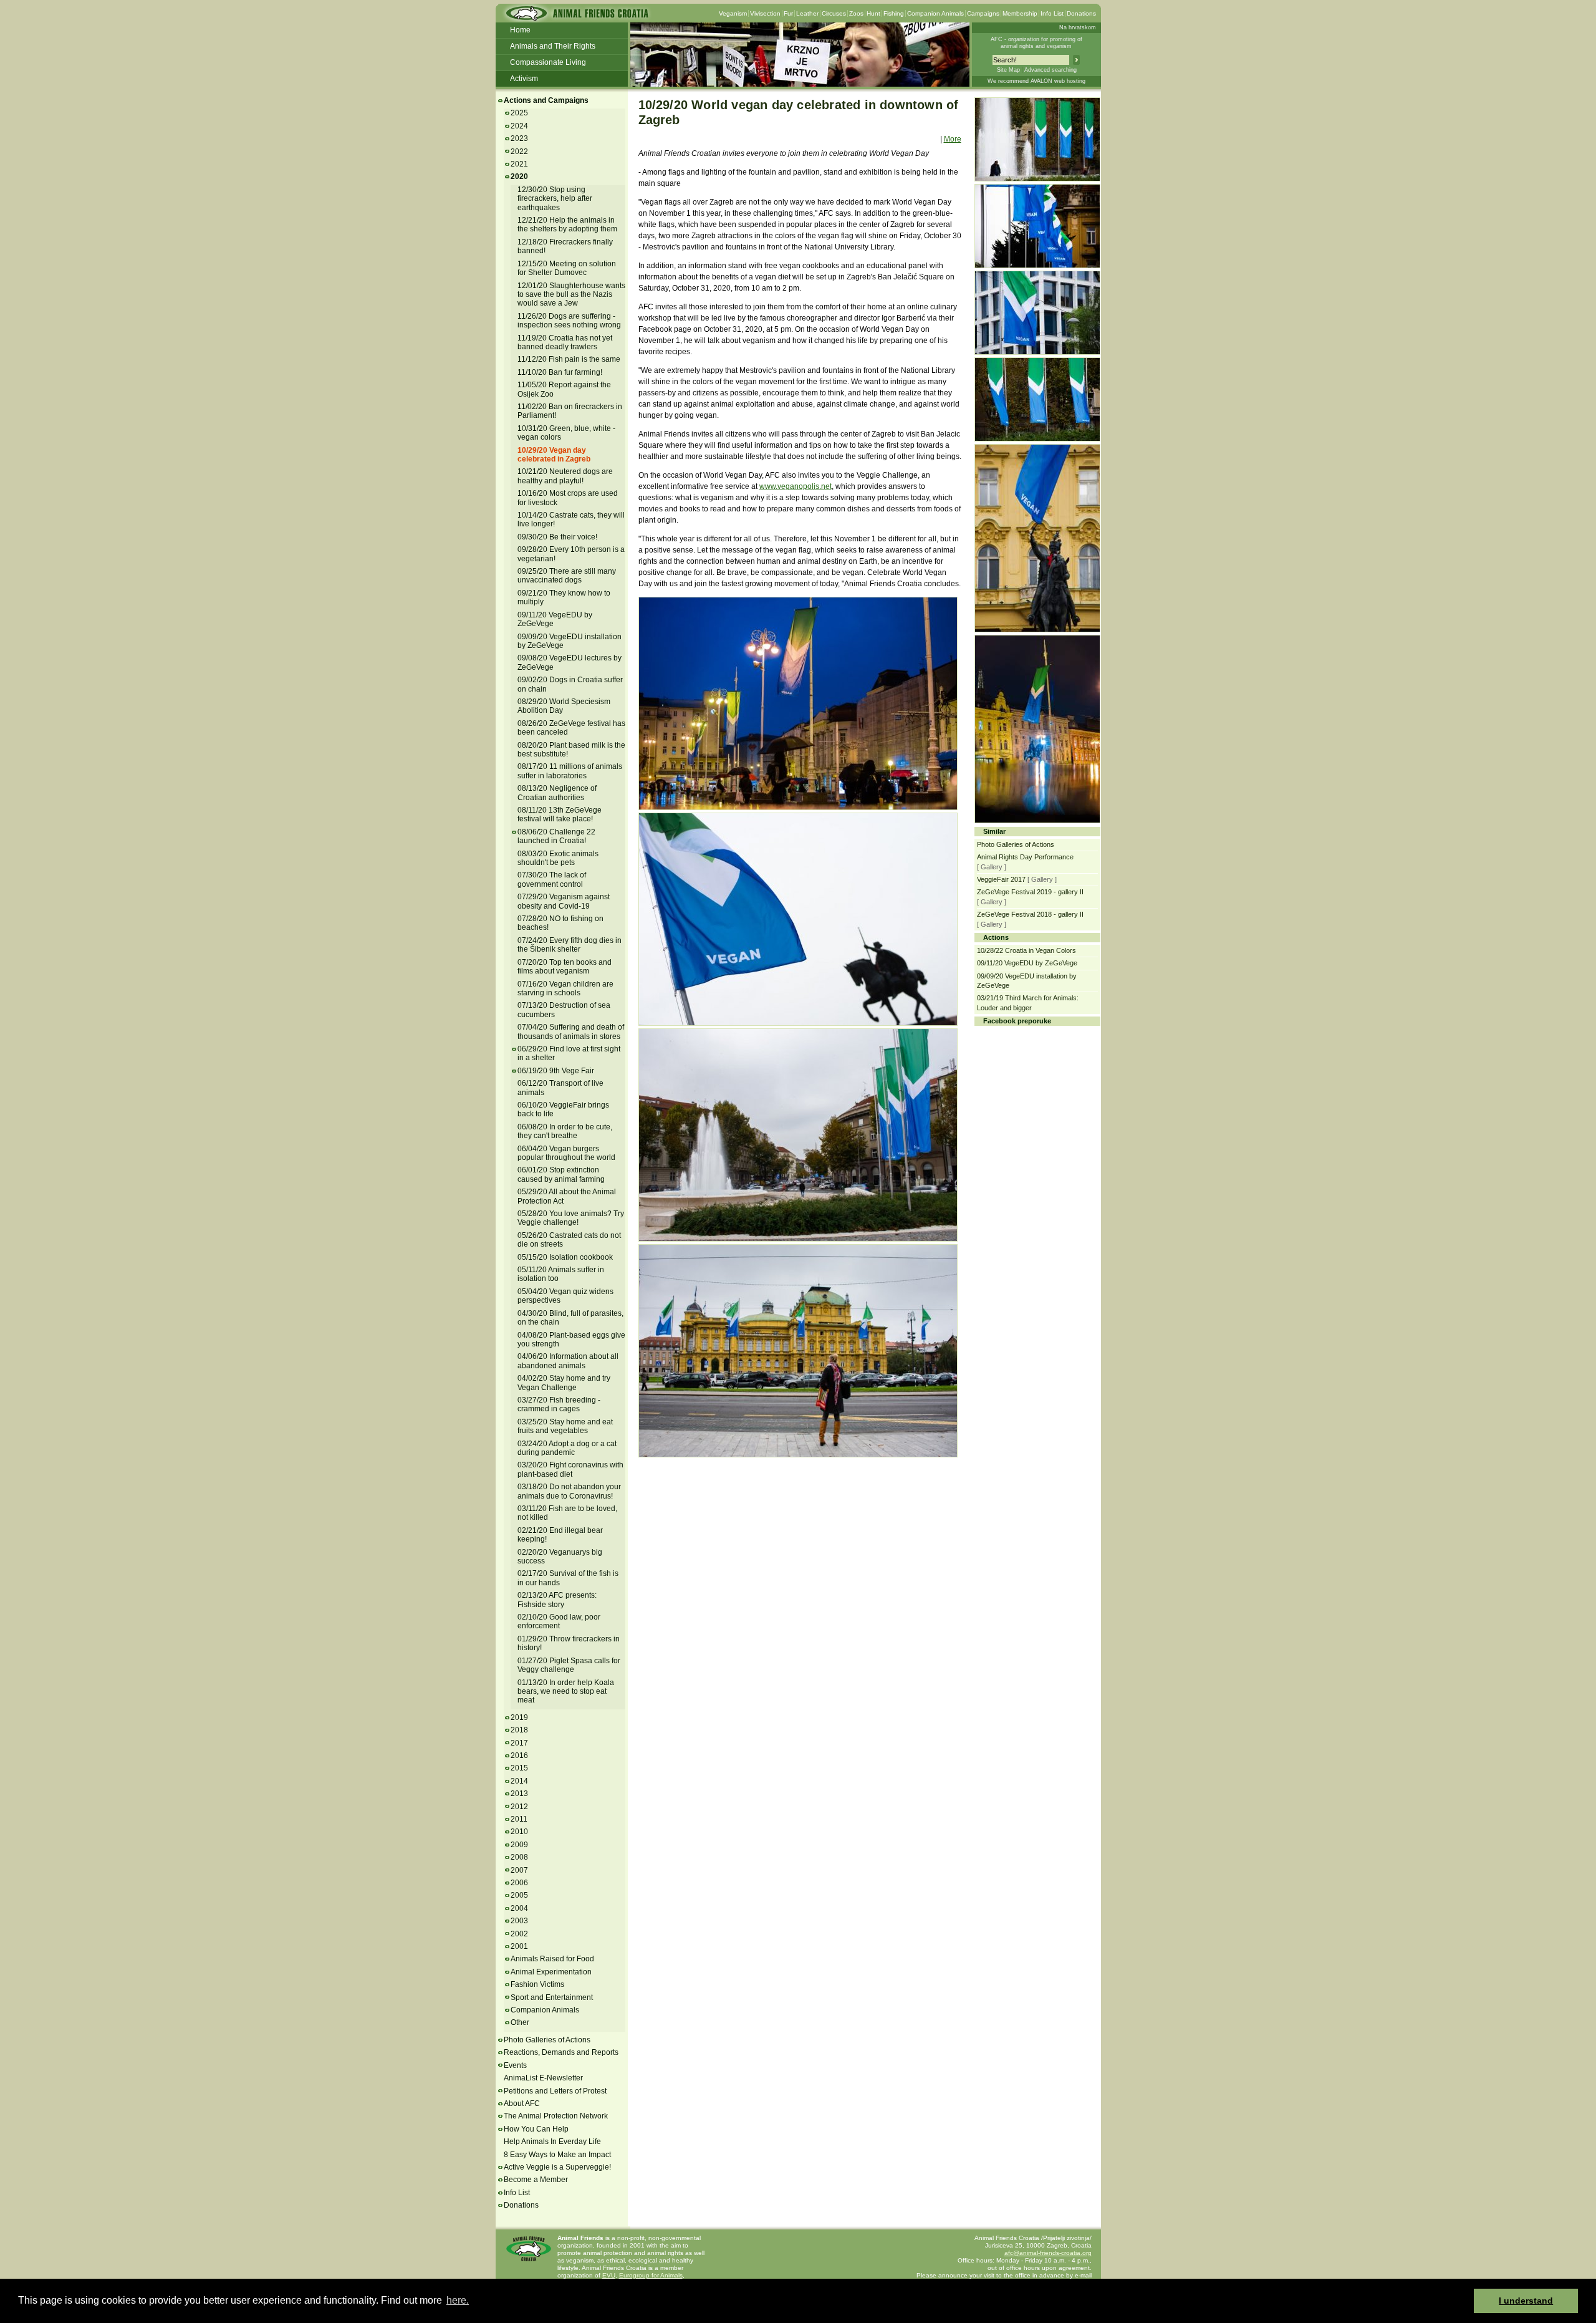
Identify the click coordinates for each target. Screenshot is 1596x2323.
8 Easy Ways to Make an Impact (557, 2155)
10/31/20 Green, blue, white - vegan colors (566, 433)
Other (520, 2022)
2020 (519, 176)
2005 (519, 1895)
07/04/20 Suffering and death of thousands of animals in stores (571, 1031)
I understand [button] (1526, 2301)
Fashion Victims (537, 1984)
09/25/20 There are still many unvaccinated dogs (567, 576)
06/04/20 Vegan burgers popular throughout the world (566, 1153)
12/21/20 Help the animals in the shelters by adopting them (567, 225)
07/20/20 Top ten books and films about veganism (565, 967)
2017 (519, 1743)
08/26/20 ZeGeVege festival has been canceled (571, 728)
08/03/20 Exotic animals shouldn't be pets (558, 858)
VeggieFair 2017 (1001, 879)
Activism (524, 79)
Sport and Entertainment (552, 1997)
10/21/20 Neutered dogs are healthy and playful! (565, 476)
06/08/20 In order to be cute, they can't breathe (565, 1131)
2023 (519, 138)
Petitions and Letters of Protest (555, 2091)
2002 (519, 1934)
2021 (519, 164)
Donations (1081, 13)
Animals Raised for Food (552, 1959)
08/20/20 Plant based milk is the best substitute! (571, 750)
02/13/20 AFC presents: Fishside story (557, 1600)
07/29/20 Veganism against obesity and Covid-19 (564, 901)
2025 (519, 113)
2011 (519, 1819)
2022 (519, 152)
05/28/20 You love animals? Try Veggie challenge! (571, 1218)
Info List (1052, 13)
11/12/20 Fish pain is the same (569, 359)
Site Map (1008, 70)
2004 (519, 1908)
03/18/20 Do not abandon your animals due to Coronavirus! (569, 1491)
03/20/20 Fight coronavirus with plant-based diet (570, 1469)
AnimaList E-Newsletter (543, 2078)
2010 (519, 1832)
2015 (519, 1768)
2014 (519, 1781)
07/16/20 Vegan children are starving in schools (565, 988)
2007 (519, 1870)
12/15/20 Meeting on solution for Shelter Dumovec (567, 268)
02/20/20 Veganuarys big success (560, 1557)
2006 (519, 1883)
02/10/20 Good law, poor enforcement (559, 1621)
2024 (519, 126)
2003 (519, 1921)
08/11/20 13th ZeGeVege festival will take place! (560, 814)
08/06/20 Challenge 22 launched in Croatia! (556, 836)
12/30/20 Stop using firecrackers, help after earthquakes (555, 199)
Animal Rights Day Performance (1025, 857)
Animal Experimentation (551, 1972)
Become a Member (536, 2180)
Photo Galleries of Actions (547, 2040)
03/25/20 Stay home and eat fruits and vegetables (565, 1426)
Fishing (894, 13)
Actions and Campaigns (546, 100)
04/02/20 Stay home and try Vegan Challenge (564, 1383)
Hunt (873, 13)
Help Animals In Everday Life (552, 2142)
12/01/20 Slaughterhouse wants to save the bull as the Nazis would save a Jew (571, 295)
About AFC (522, 2103)
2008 (519, 1857)
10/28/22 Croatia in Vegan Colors (1026, 950)
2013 (519, 1794)
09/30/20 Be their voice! (557, 537)
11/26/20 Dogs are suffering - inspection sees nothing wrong (569, 321)
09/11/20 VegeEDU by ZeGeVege (555, 619)
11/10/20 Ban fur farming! (560, 372)
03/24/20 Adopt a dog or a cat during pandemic (567, 1448)
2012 (519, 1807)
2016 (519, 1756)
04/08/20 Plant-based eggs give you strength (571, 1340)
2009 (519, 1845)
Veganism (733, 13)
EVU (609, 2275)
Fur (788, 13)
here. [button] (458, 2300)
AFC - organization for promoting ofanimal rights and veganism (1036, 43)
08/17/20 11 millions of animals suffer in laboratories (570, 771)
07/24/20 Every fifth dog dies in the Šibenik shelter (570, 945)
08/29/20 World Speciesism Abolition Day (564, 706)
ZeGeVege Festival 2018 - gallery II (1030, 914)
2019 (519, 1717)
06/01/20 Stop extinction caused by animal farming (561, 1174)
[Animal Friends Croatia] (576, 17)
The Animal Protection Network (556, 2116)
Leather (807, 13)
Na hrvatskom (1078, 27)
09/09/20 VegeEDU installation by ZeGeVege (570, 641)
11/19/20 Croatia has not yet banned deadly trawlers (565, 342)
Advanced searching (1050, 70)
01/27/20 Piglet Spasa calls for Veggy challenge (569, 1665)
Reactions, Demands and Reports (561, 2052)
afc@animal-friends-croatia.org (1048, 2253)
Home (520, 30)
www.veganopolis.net (796, 486)
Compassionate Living (548, 62)
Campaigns (983, 13)
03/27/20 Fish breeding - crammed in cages (559, 1404)
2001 (519, 1946)
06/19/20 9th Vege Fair (556, 1071)
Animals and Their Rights (553, 46)
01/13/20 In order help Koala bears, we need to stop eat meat (566, 1692)
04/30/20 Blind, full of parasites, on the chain (570, 1318)
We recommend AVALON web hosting (1036, 81)
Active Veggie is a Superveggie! (557, 2167)
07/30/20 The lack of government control (552, 879)
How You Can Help (536, 2129)
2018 (519, 1730)
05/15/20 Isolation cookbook (565, 1257)
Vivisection (765, 13)
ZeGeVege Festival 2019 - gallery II (1030, 892)
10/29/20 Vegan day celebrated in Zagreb (554, 455)
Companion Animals (935, 13)
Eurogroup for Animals (651, 2275)
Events (515, 2065)
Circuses (834, 13)
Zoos (856, 13)
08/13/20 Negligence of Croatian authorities (557, 793)
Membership (1020, 13)
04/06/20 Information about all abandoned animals (568, 1361)
